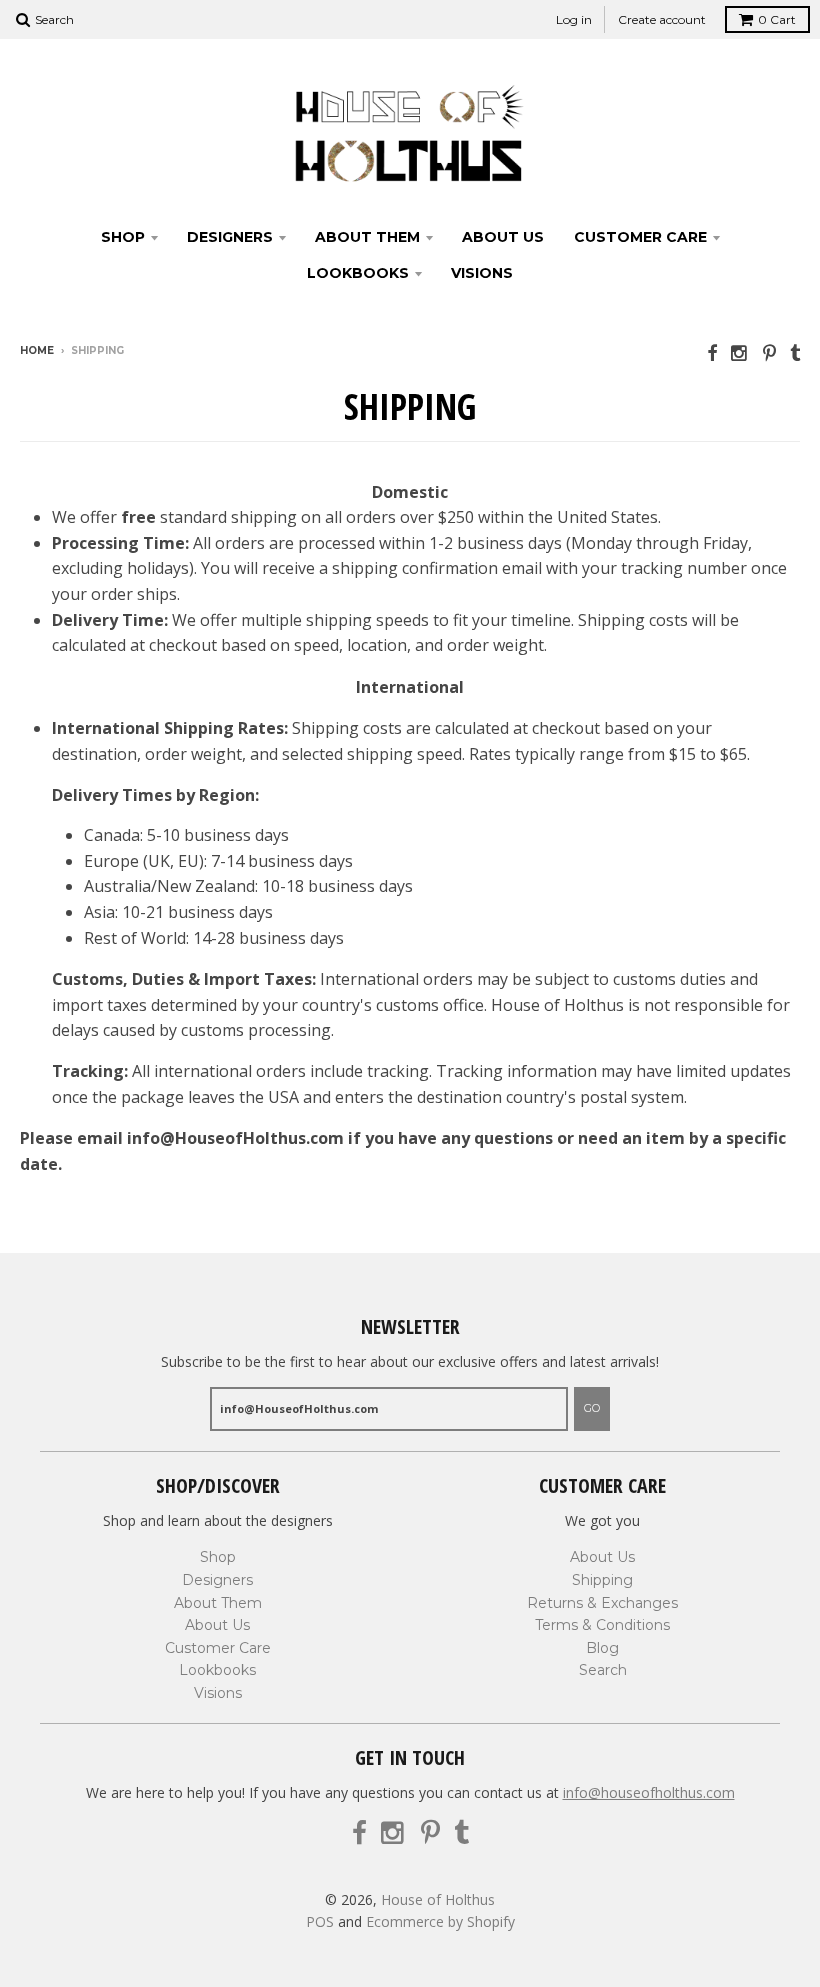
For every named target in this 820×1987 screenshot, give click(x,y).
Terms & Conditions (602, 1625)
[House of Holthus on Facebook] (712, 352)
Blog (602, 1648)
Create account (662, 19)
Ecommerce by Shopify (440, 1921)
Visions (482, 273)
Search (603, 1670)
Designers (230, 237)
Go (592, 1408)
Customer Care (640, 237)
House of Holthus (438, 1899)
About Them (367, 237)
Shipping (602, 1580)
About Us (503, 237)
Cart (777, 19)
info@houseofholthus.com (649, 1792)
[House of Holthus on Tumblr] (795, 352)
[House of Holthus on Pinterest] (769, 352)
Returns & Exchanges (602, 1603)
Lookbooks (358, 273)
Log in (574, 19)
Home (37, 350)
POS (320, 1921)
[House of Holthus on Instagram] (740, 352)
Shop (123, 237)
